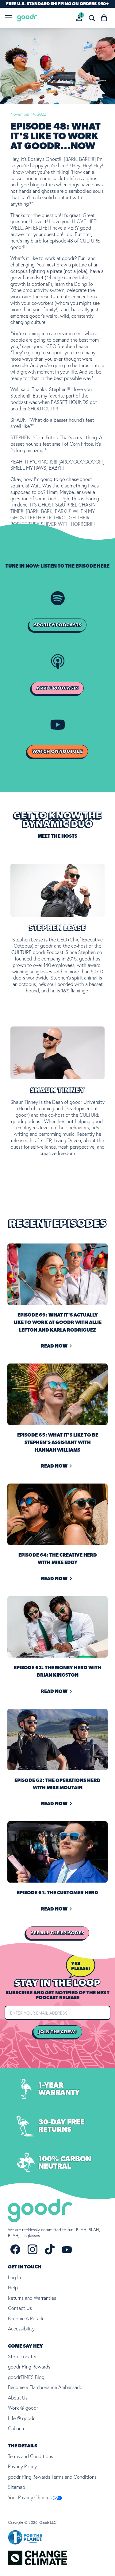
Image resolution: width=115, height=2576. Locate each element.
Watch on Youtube (57, 751)
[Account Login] (79, 18)
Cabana (16, 2428)
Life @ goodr (21, 2418)
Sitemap (17, 2487)
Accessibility (21, 2329)
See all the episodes (57, 1933)
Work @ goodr (23, 2408)
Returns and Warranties (32, 2298)
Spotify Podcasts (58, 625)
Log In (14, 2277)
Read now (54, 1346)
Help (13, 2287)
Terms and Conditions (31, 2456)
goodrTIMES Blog (26, 2377)
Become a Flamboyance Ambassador (46, 2387)
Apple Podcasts (57, 688)
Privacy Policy (22, 2466)
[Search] (92, 18)
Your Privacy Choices (30, 2497)
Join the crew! (58, 2032)
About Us (18, 2398)
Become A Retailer (27, 2318)
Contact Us (20, 2308)
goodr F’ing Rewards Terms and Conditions (52, 2477)
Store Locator (22, 2357)
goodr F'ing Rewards (29, 2367)
